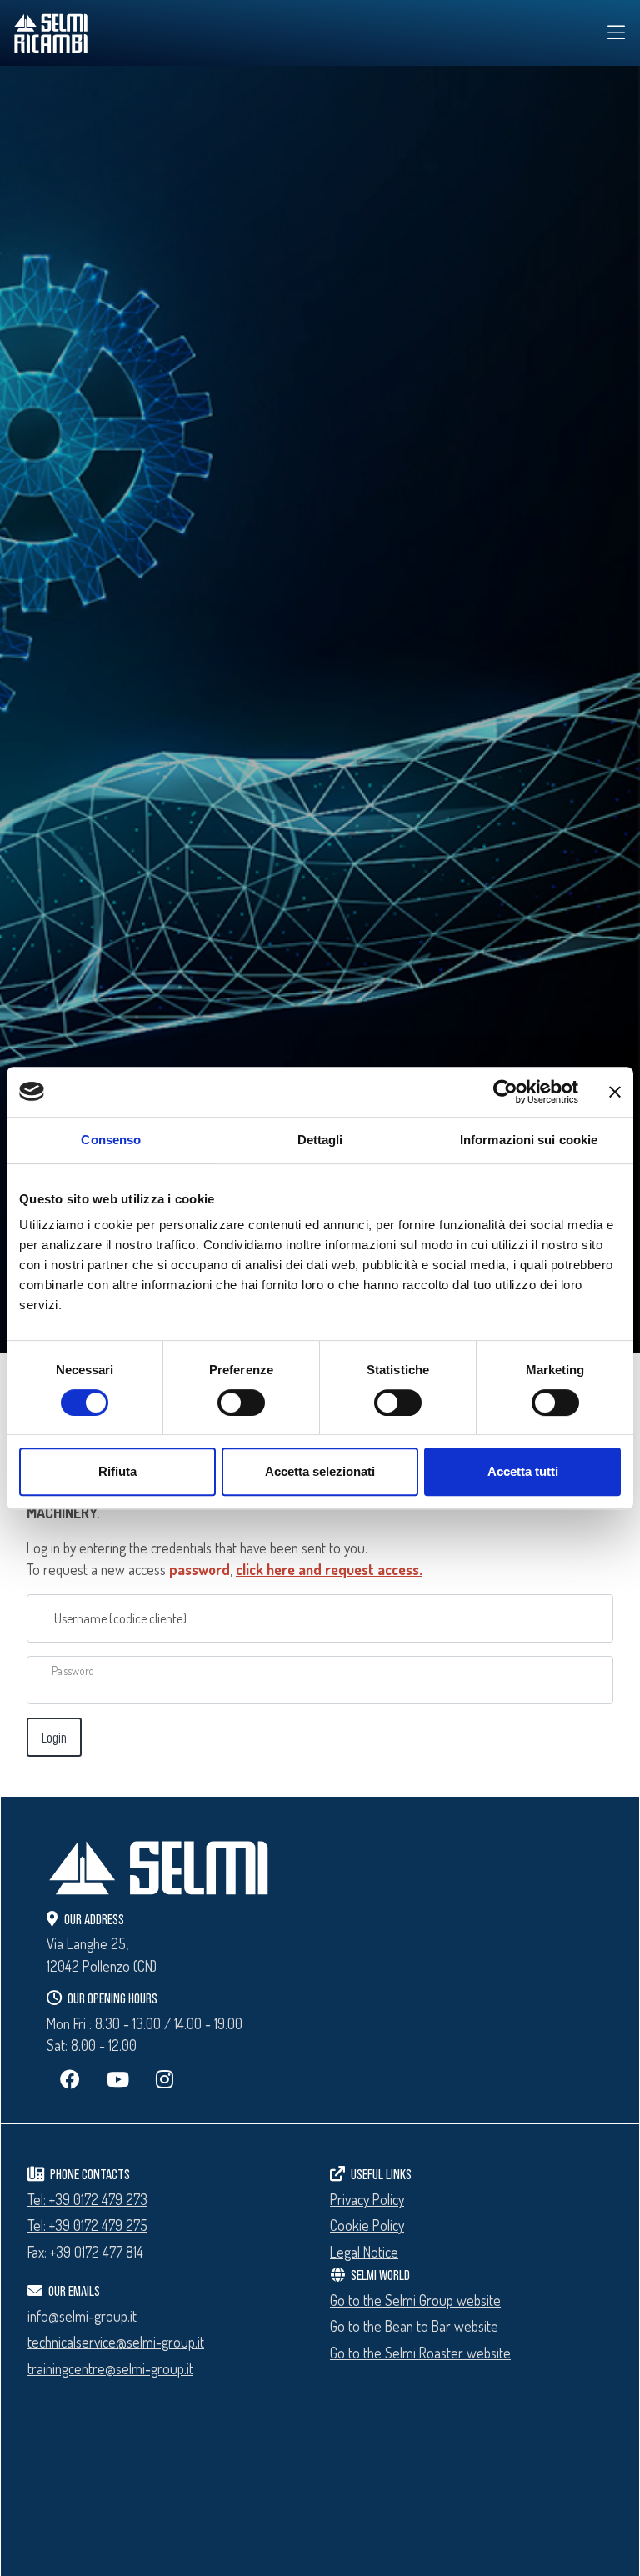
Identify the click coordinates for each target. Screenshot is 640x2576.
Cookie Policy (367, 2225)
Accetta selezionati (320, 1471)
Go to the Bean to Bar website (414, 2326)
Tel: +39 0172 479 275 (87, 2225)
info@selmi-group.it (82, 2316)
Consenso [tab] (111, 1140)
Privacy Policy (367, 2199)
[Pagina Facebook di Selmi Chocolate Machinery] (70, 2079)
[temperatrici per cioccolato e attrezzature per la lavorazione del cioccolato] (138, 33)
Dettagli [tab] (320, 1140)
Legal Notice (364, 2252)
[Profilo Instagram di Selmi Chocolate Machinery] (165, 2079)
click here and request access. (329, 1569)
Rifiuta (117, 1471)
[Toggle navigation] (617, 33)
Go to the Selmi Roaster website (420, 2353)
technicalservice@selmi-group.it (116, 2342)
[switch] (241, 1403)
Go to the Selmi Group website (415, 2300)
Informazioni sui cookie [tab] (529, 1140)
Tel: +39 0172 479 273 (87, 2199)
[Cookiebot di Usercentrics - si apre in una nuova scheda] (505, 1092)
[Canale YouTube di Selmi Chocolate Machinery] (118, 2079)
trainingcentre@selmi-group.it (110, 2368)
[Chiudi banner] (615, 1092)
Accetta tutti (523, 1471)
